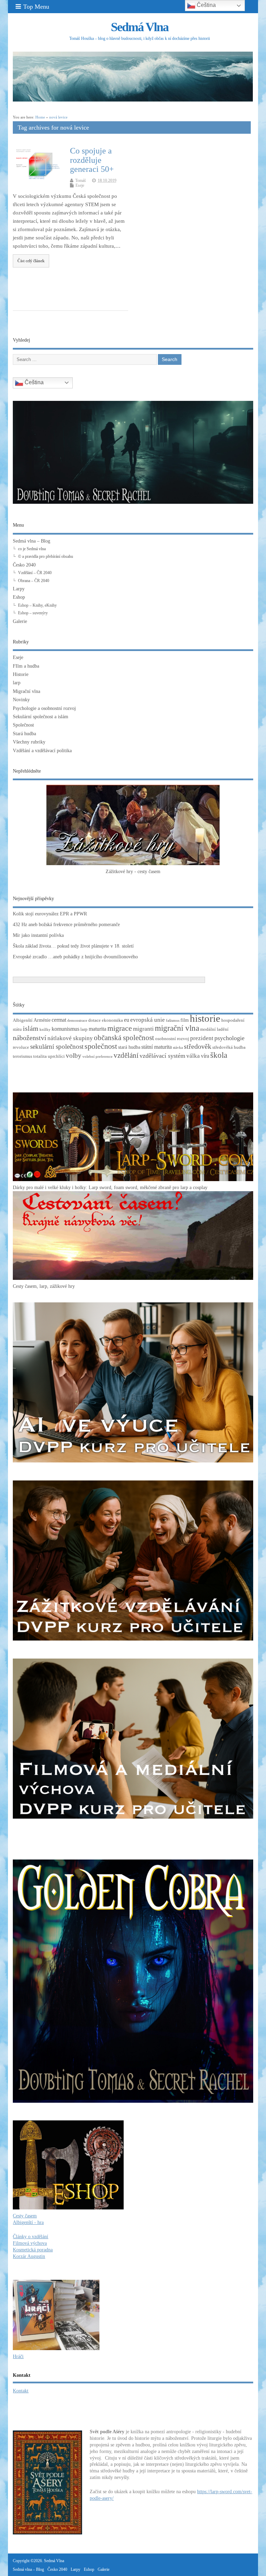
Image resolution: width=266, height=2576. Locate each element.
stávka (178, 1048)
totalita (40, 1056)
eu (127, 1020)
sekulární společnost (57, 1047)
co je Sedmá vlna (32, 549)
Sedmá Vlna (140, 27)
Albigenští (23, 1020)
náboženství (30, 1038)
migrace (120, 1028)
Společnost (23, 725)
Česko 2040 (24, 565)
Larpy (19, 589)
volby (74, 1056)
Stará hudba (24, 734)
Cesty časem (25, 2216)
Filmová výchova (30, 2243)
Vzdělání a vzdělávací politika (42, 751)
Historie (21, 674)
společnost (101, 1046)
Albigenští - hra (28, 2222)
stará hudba (129, 1047)
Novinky (21, 700)
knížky (45, 1030)
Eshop (19, 597)
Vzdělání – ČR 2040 (35, 573)
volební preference (97, 1057)
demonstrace (77, 1021)
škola (219, 1055)
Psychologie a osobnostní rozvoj (44, 708)
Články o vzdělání (30, 2237)
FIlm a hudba (26, 666)
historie (205, 1018)
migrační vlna (177, 1028)
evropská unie (148, 1020)
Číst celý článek (31, 261)
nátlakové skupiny (70, 1038)
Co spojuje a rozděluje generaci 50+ (92, 160)
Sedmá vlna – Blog (32, 541)
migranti (143, 1029)
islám (31, 1028)
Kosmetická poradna (33, 2250)
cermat (59, 1020)
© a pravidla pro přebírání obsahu (46, 556)
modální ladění (214, 1029)
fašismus (173, 1021)
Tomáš (81, 181)
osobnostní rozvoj (172, 1039)
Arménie (42, 1020)
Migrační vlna (26, 691)
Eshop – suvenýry (33, 613)
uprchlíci (56, 1056)
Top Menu (36, 7)
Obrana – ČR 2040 (34, 581)
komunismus (65, 1029)
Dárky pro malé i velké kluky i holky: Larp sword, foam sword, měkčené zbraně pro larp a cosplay (110, 1188)
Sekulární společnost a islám (41, 717)
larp (17, 683)
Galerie (20, 621)
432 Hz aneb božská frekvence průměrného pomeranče (66, 925)
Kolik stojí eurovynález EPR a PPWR (50, 914)
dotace (95, 1020)
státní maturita (157, 1047)
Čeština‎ (33, 382)
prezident (202, 1038)
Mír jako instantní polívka (38, 935)
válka (193, 1056)
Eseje (80, 185)
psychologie (229, 1038)
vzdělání (126, 1055)
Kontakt (21, 2391)
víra (205, 1056)
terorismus (23, 1056)
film (185, 1020)
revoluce (21, 1047)
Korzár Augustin (29, 2256)
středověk (198, 1046)
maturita (97, 1029)
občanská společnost (124, 1038)
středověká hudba (229, 1047)
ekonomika (112, 1020)
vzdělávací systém (162, 1056)
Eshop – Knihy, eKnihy (37, 605)
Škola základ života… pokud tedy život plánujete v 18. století (73, 946)
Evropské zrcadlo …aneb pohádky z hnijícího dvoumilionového (75, 957)
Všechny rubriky (29, 742)
